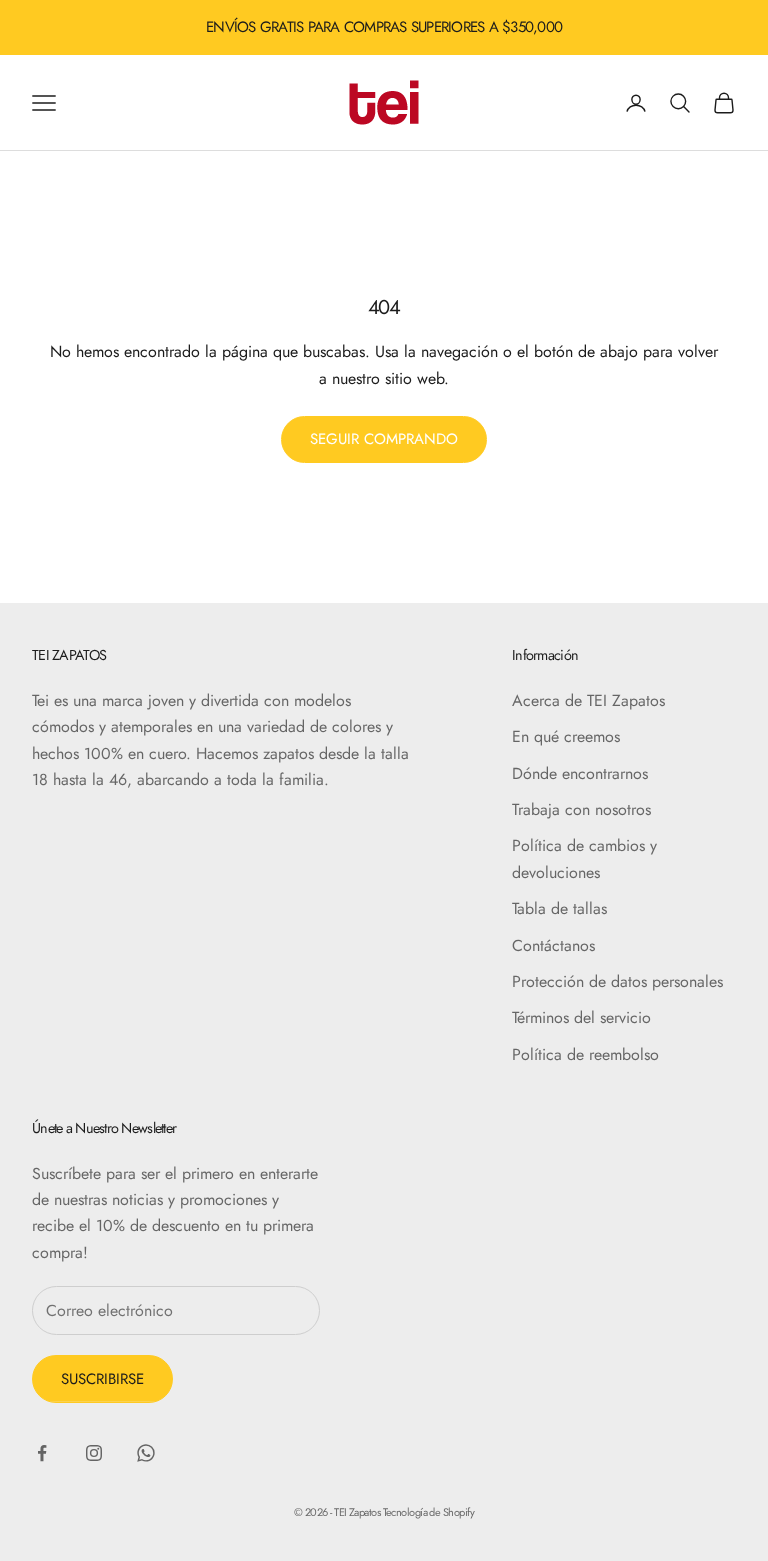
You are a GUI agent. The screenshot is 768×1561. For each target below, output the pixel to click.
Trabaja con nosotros (581, 809)
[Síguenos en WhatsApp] (146, 1453)
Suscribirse (102, 1379)
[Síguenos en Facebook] (42, 1453)
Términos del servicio (581, 1017)
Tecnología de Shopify (428, 1512)
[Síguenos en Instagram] (94, 1453)
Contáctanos (553, 945)
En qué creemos (566, 736)
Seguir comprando (384, 439)
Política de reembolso (585, 1054)
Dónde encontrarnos (580, 773)
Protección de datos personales (617, 981)
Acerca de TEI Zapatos (588, 700)
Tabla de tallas (559, 908)
